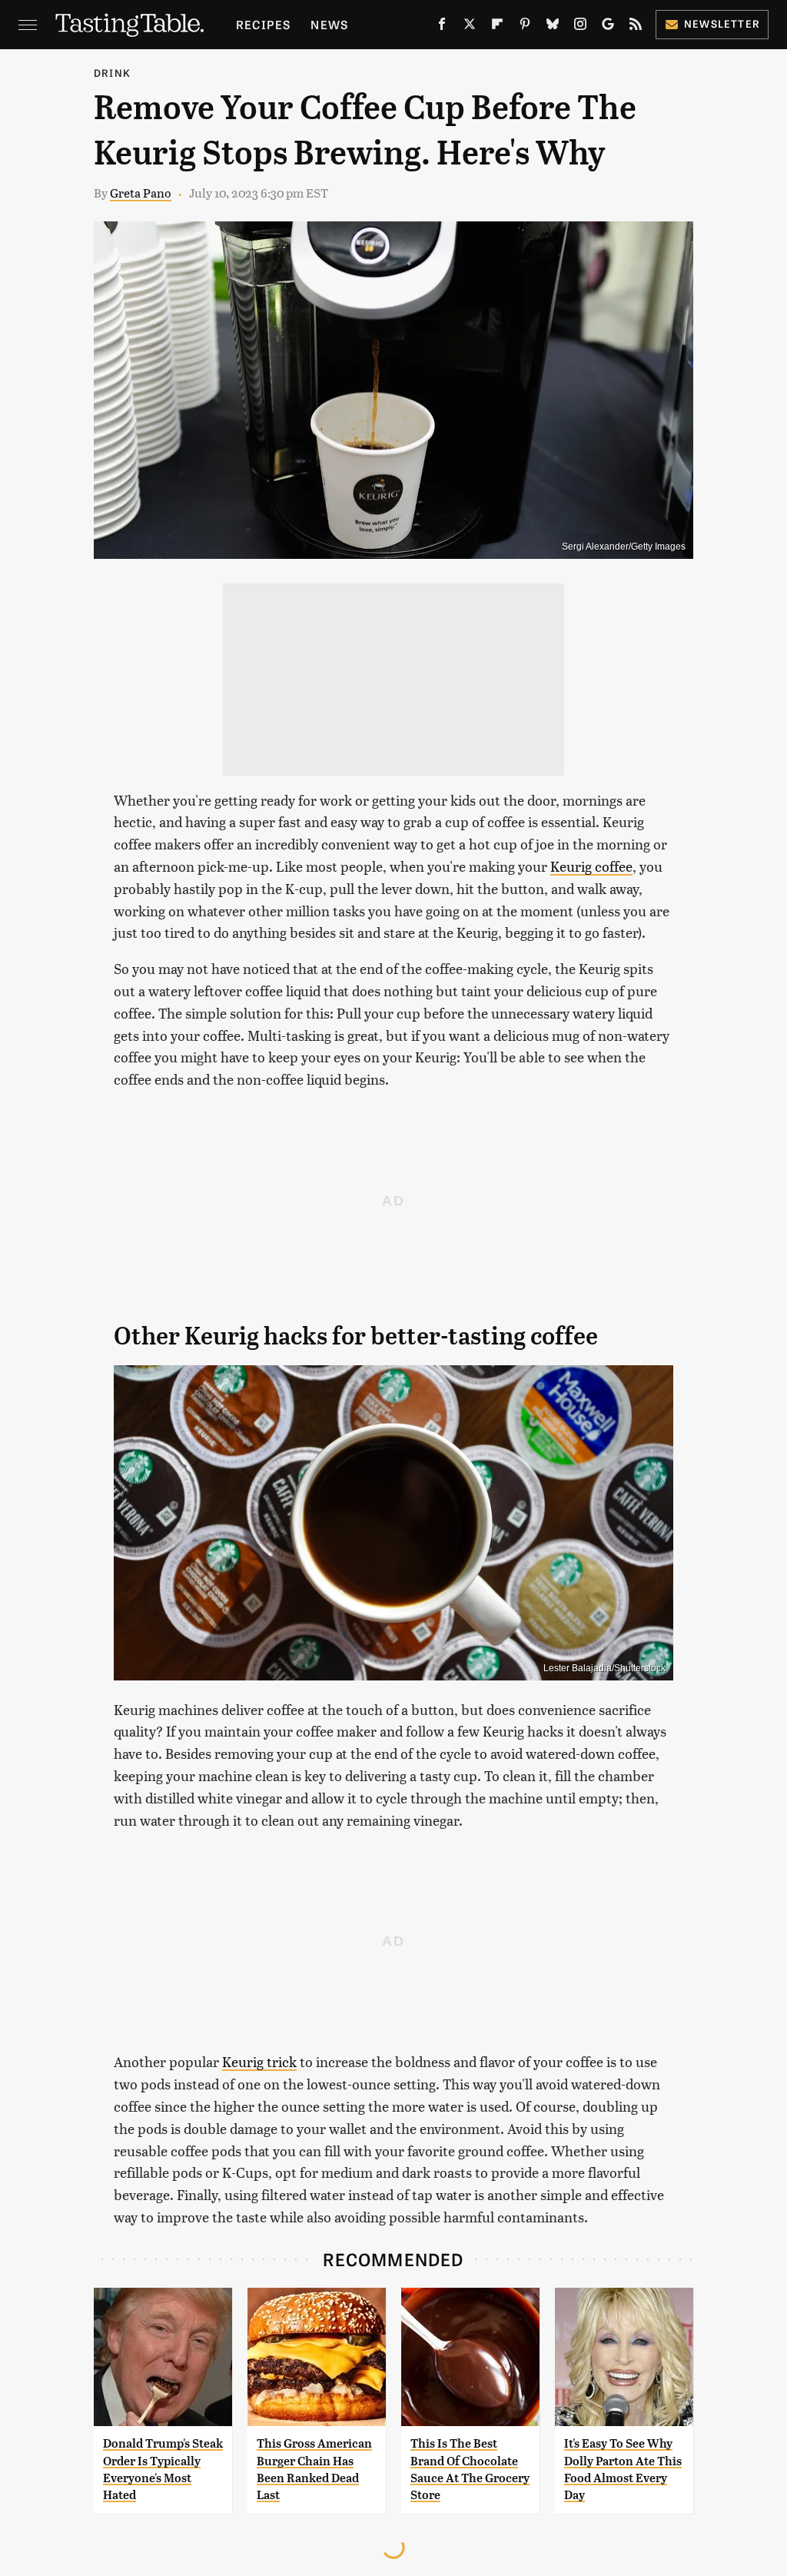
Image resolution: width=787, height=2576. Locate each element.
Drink (112, 73)
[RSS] (636, 27)
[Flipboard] (497, 27)
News (329, 24)
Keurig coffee (591, 866)
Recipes (263, 24)
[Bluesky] (553, 27)
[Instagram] (580, 27)
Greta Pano (141, 193)
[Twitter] (470, 27)
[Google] (608, 27)
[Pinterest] (525, 27)
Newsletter (722, 23)
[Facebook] (442, 27)
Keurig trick (259, 2061)
